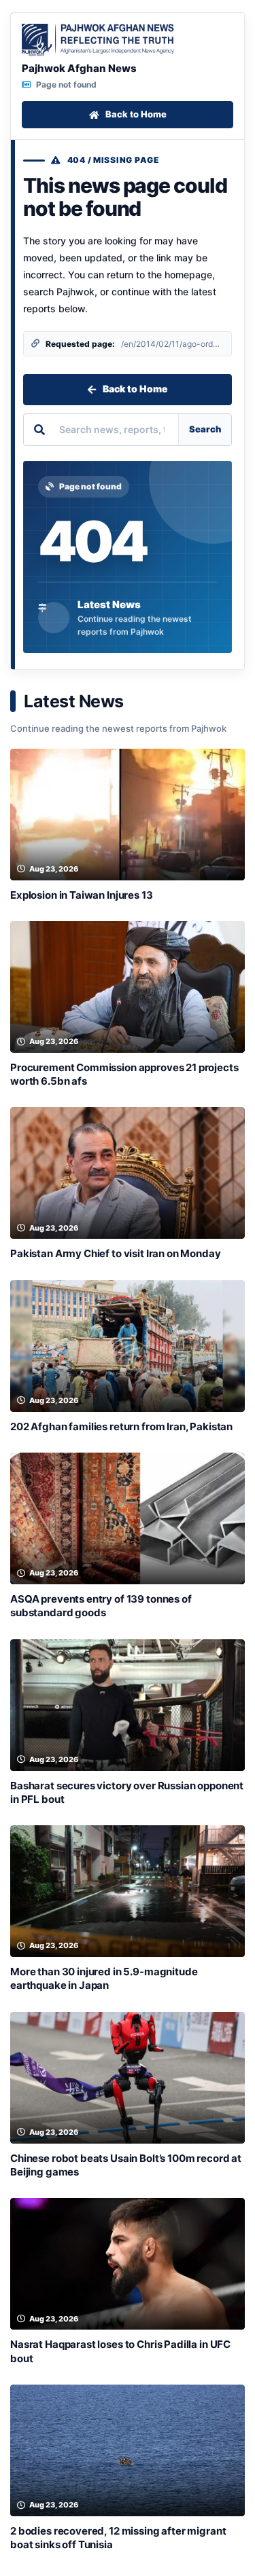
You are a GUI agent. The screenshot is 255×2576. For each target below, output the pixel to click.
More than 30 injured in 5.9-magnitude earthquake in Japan (104, 1978)
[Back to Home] (98, 40)
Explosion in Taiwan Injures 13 (82, 895)
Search (205, 429)
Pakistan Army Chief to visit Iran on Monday (116, 1253)
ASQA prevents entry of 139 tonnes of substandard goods (101, 1606)
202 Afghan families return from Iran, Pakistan (121, 1426)
